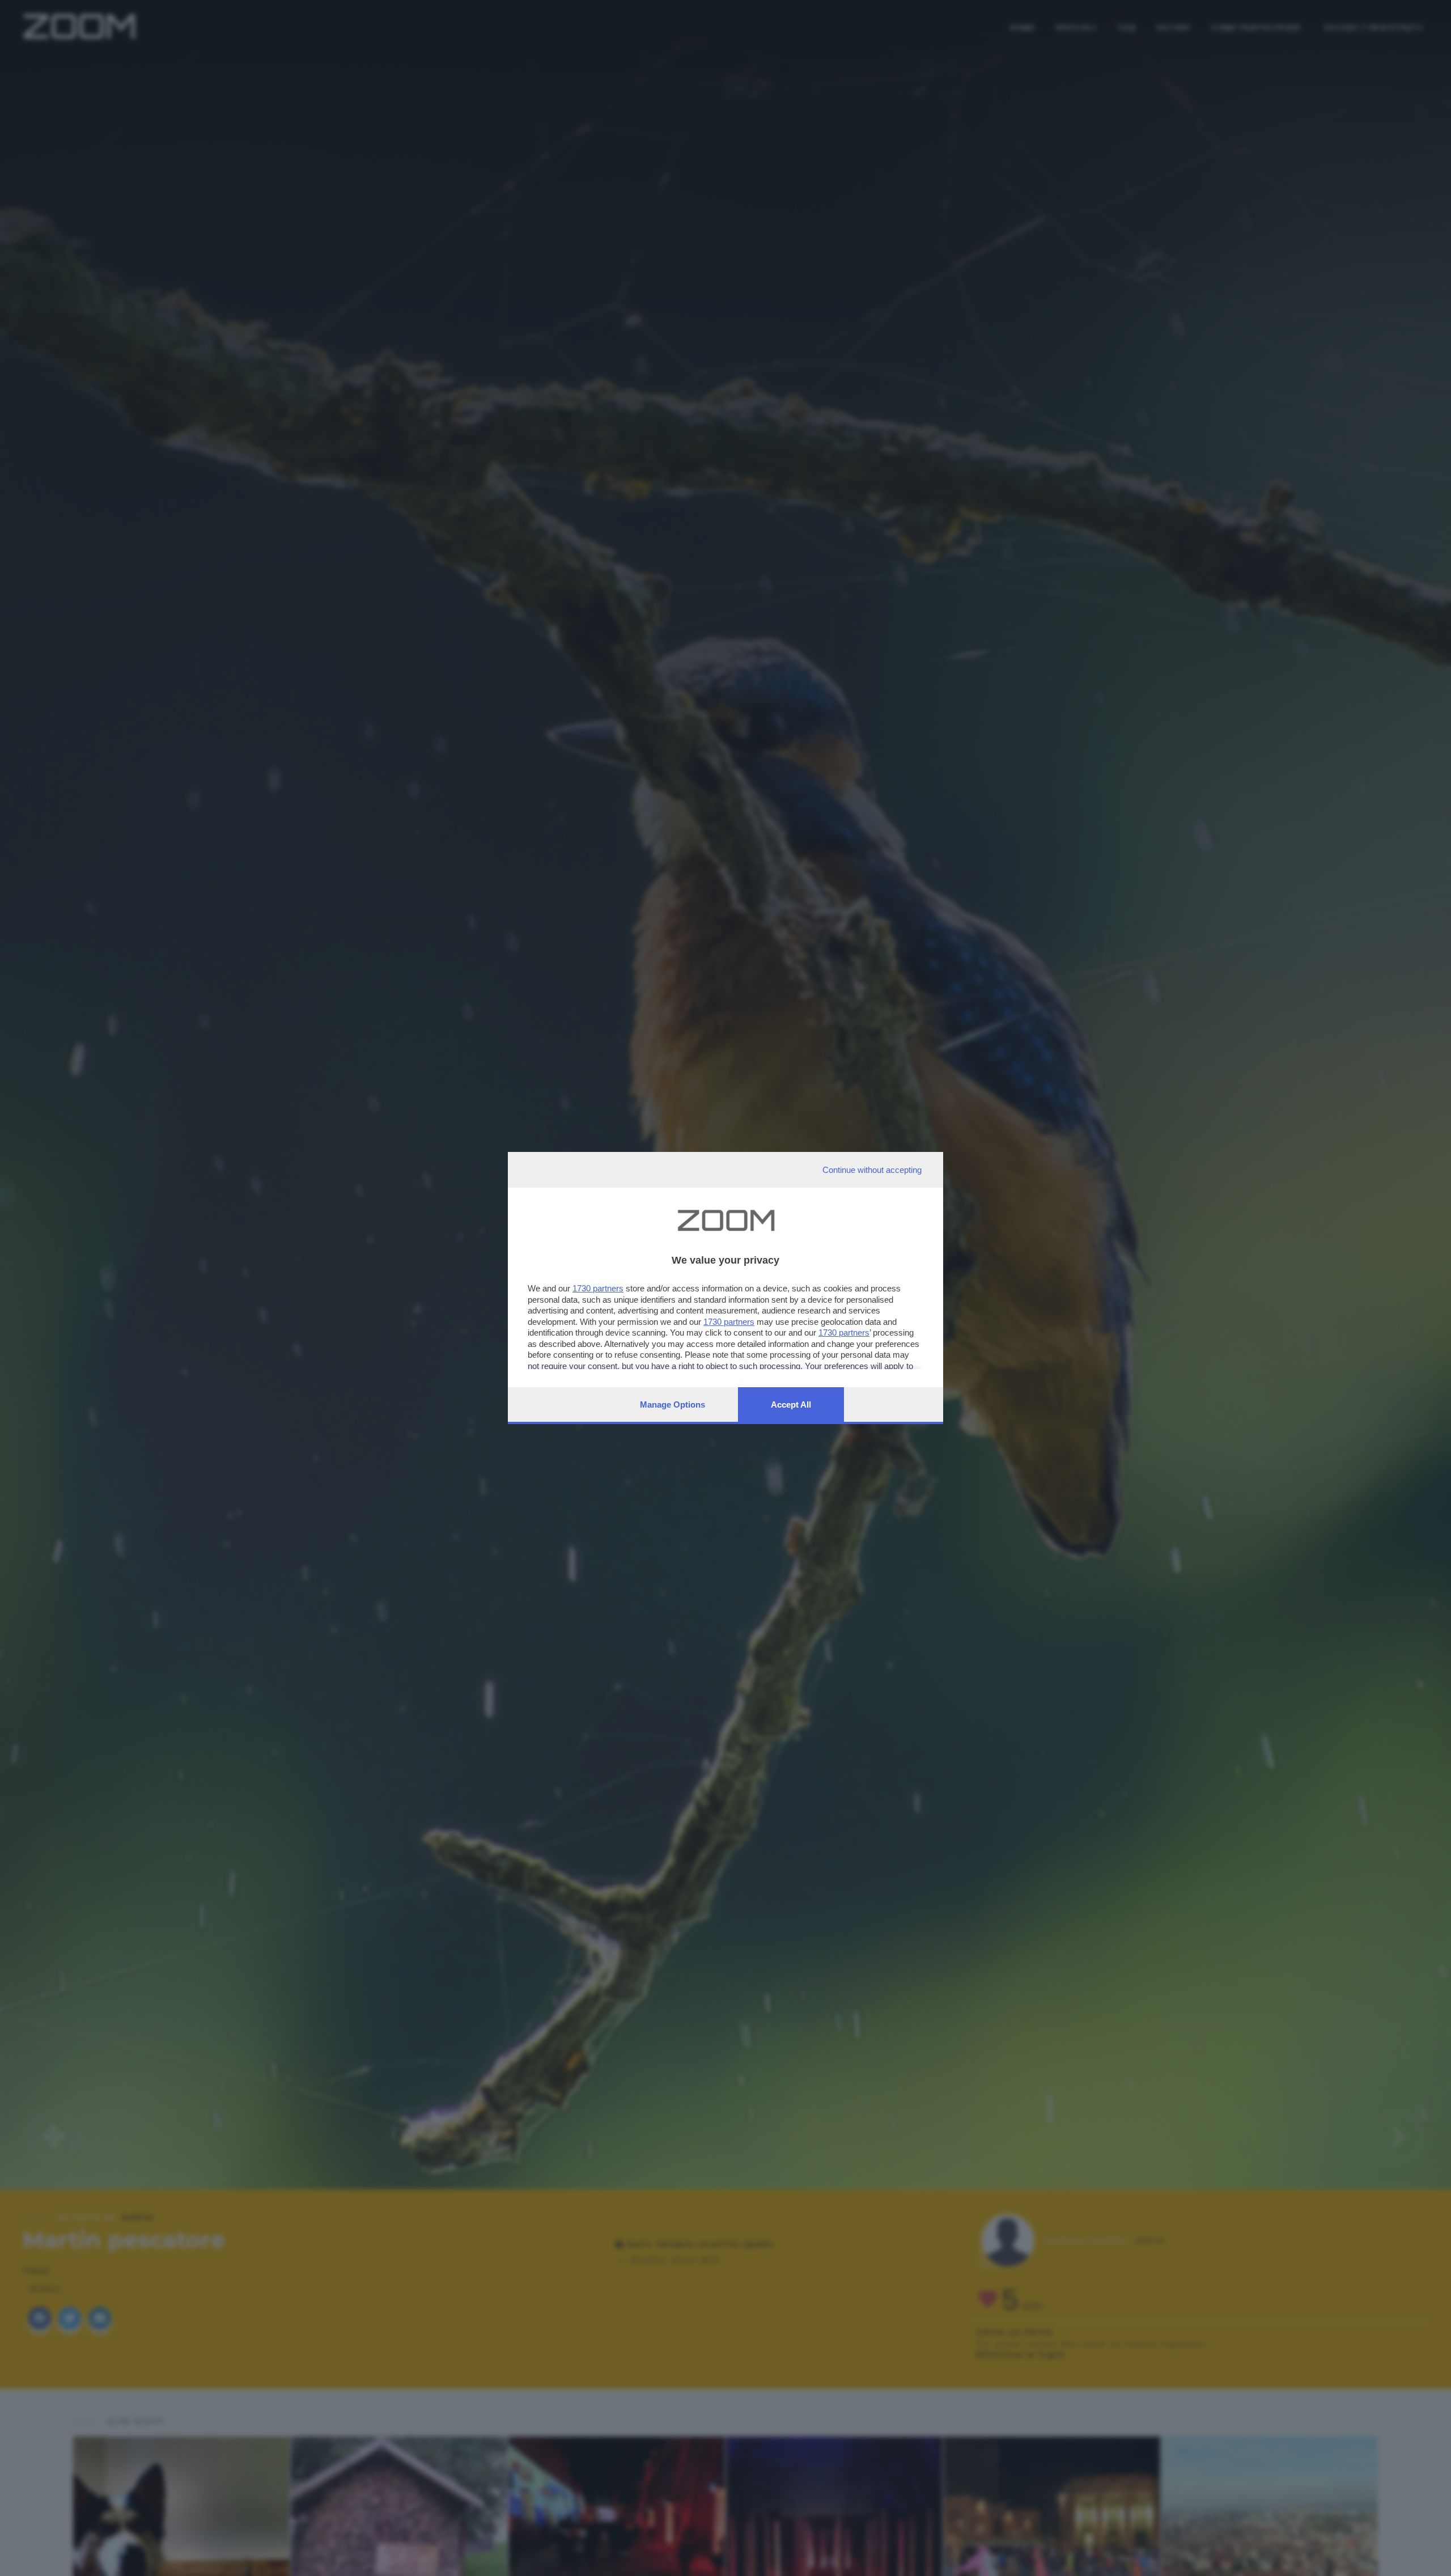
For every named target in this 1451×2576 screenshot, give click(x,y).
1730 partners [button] (598, 1288)
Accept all (791, 1404)
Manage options (673, 1404)
